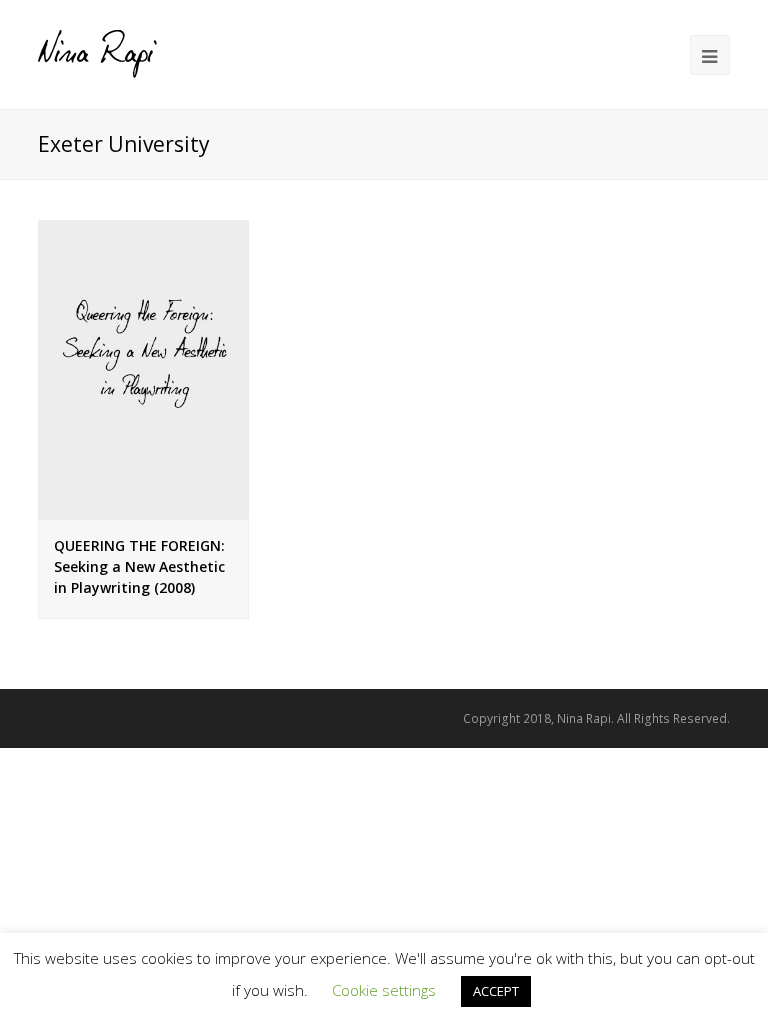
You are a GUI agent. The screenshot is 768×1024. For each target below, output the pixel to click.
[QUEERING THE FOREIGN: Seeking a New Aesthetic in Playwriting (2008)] (143, 369)
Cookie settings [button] (384, 990)
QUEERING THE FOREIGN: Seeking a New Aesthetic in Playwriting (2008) (139, 566)
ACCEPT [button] (496, 991)
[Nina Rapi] (98, 53)
